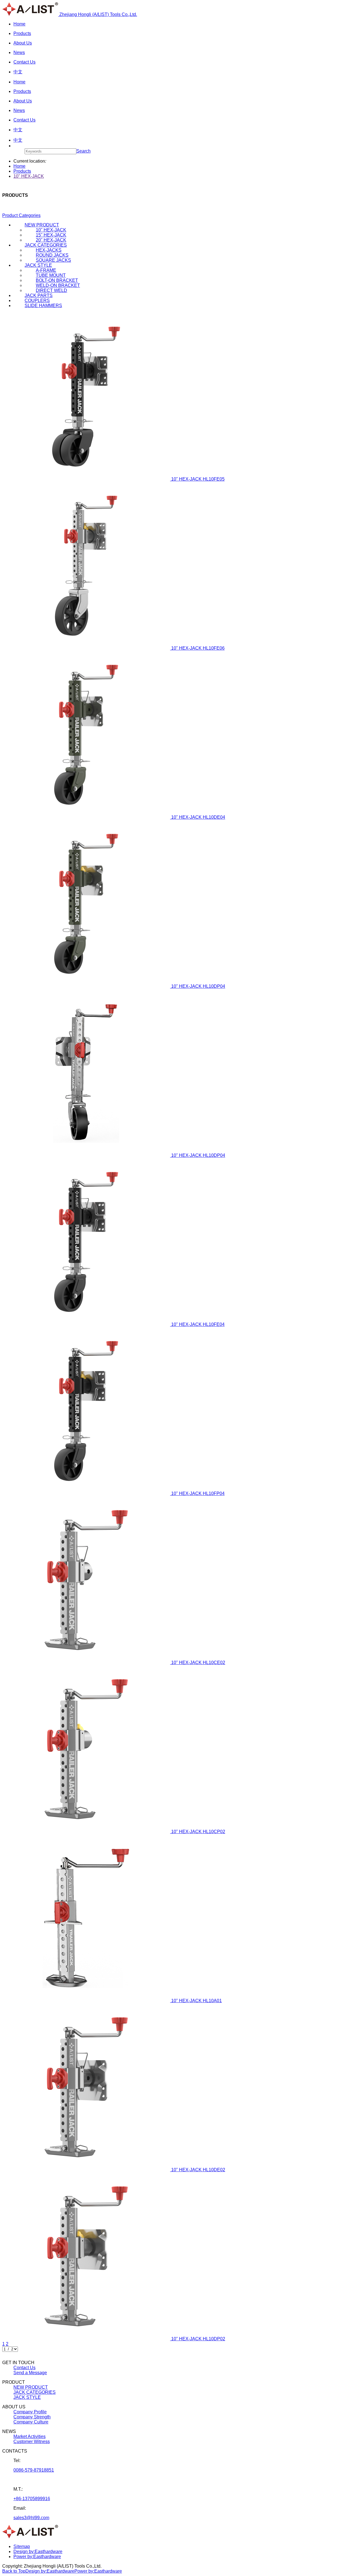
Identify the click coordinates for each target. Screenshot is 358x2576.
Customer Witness (32, 2442)
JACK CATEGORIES (35, 2392)
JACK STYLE (27, 2397)
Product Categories (21, 215)
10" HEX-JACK (29, 176)
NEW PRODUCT (31, 2387)
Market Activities (30, 2436)
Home (19, 166)
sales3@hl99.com (31, 2518)
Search (83, 151)
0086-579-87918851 (34, 2470)
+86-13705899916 (32, 2499)
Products (22, 171)
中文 (18, 140)
